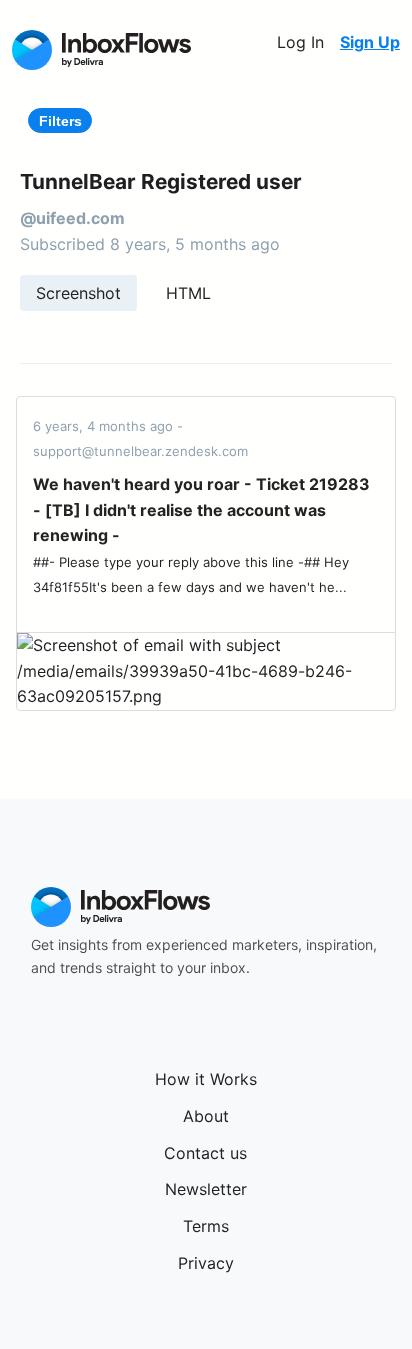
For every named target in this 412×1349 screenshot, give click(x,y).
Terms (206, 1226)
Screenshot (78, 293)
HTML (188, 293)
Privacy (206, 1263)
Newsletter (206, 1189)
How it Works (206, 1079)
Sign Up (370, 42)
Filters (60, 121)
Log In (300, 42)
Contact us (205, 1153)
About (206, 1116)
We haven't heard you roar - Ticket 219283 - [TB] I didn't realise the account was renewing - (201, 509)
